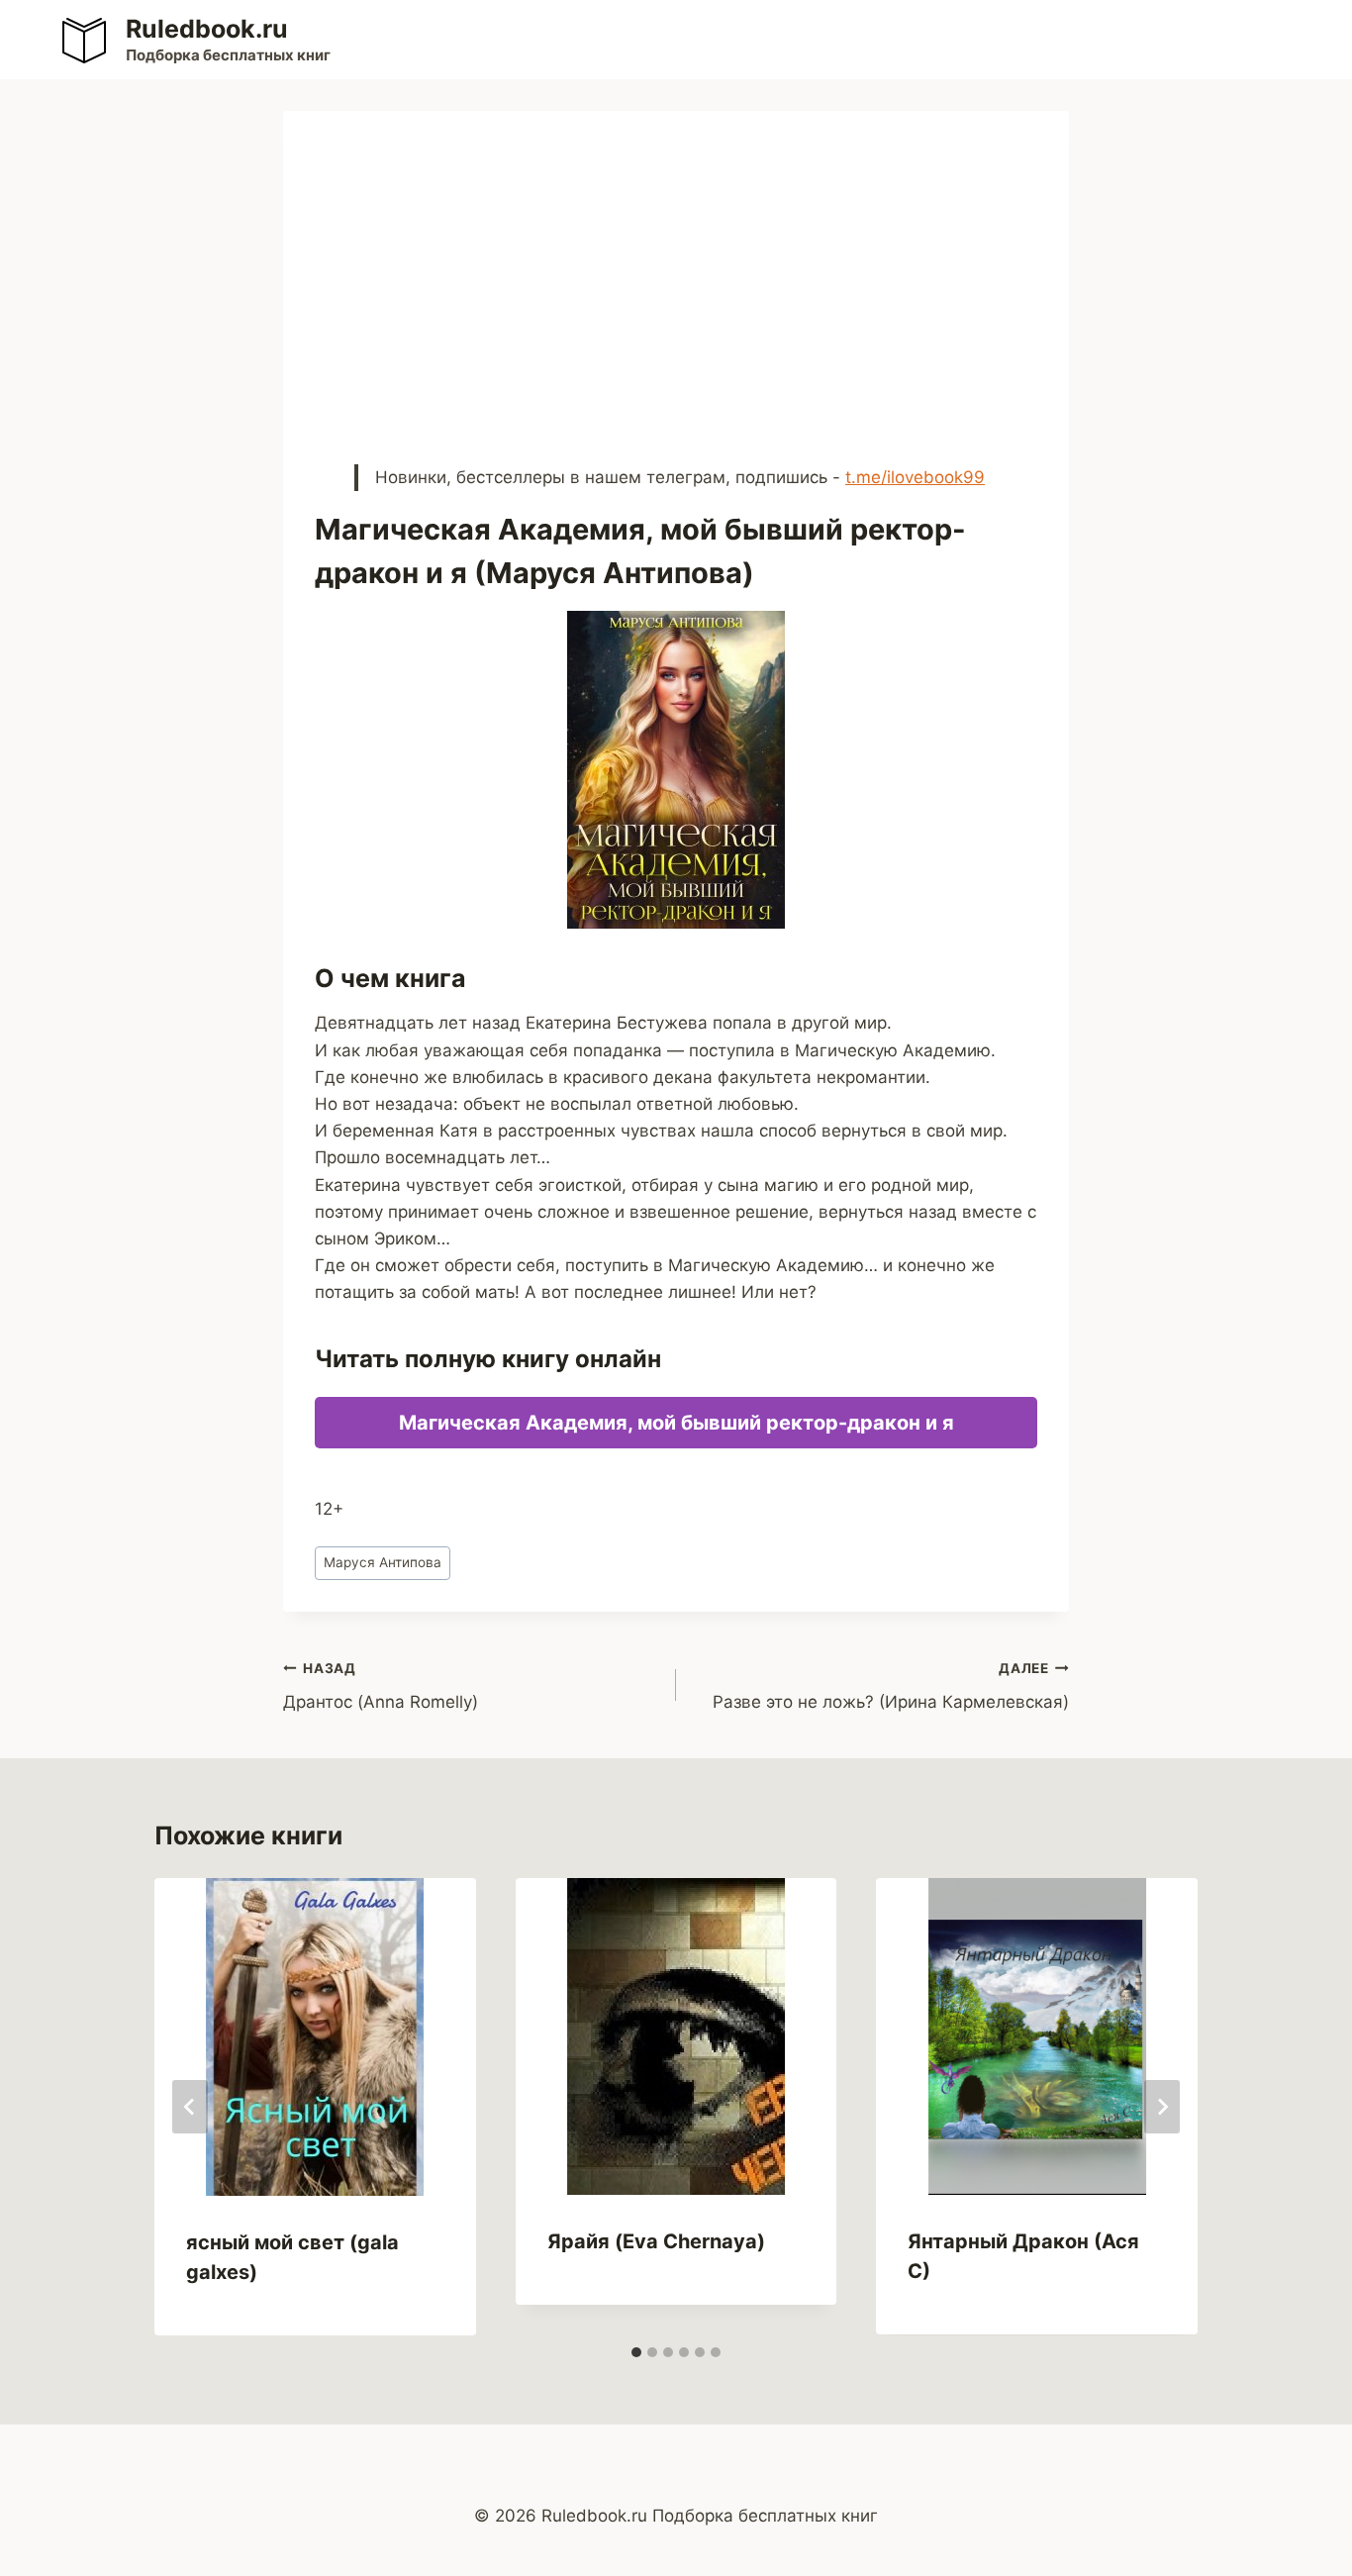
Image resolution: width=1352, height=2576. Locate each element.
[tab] (636, 2352)
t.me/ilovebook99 (915, 477)
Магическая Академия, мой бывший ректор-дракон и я (676, 1423)
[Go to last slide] (190, 2107)
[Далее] (1162, 2107)
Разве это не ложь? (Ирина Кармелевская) (891, 1686)
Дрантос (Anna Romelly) (381, 1686)
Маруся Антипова (383, 1562)
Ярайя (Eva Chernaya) (656, 2241)
